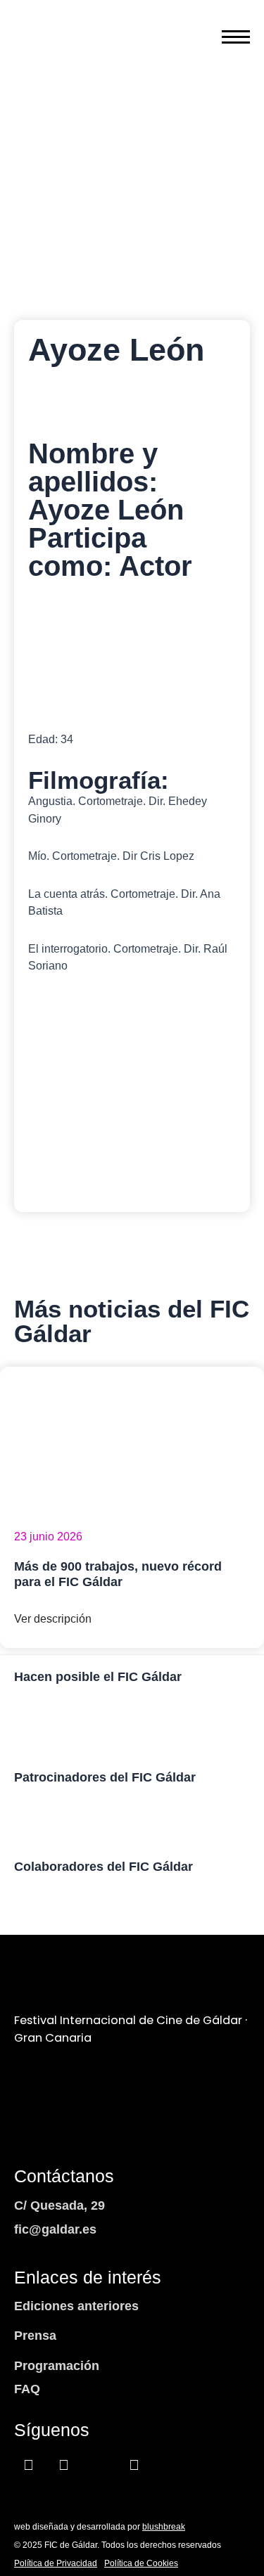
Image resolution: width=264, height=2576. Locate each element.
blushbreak (164, 2527)
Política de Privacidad (56, 2563)
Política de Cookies (141, 2563)
